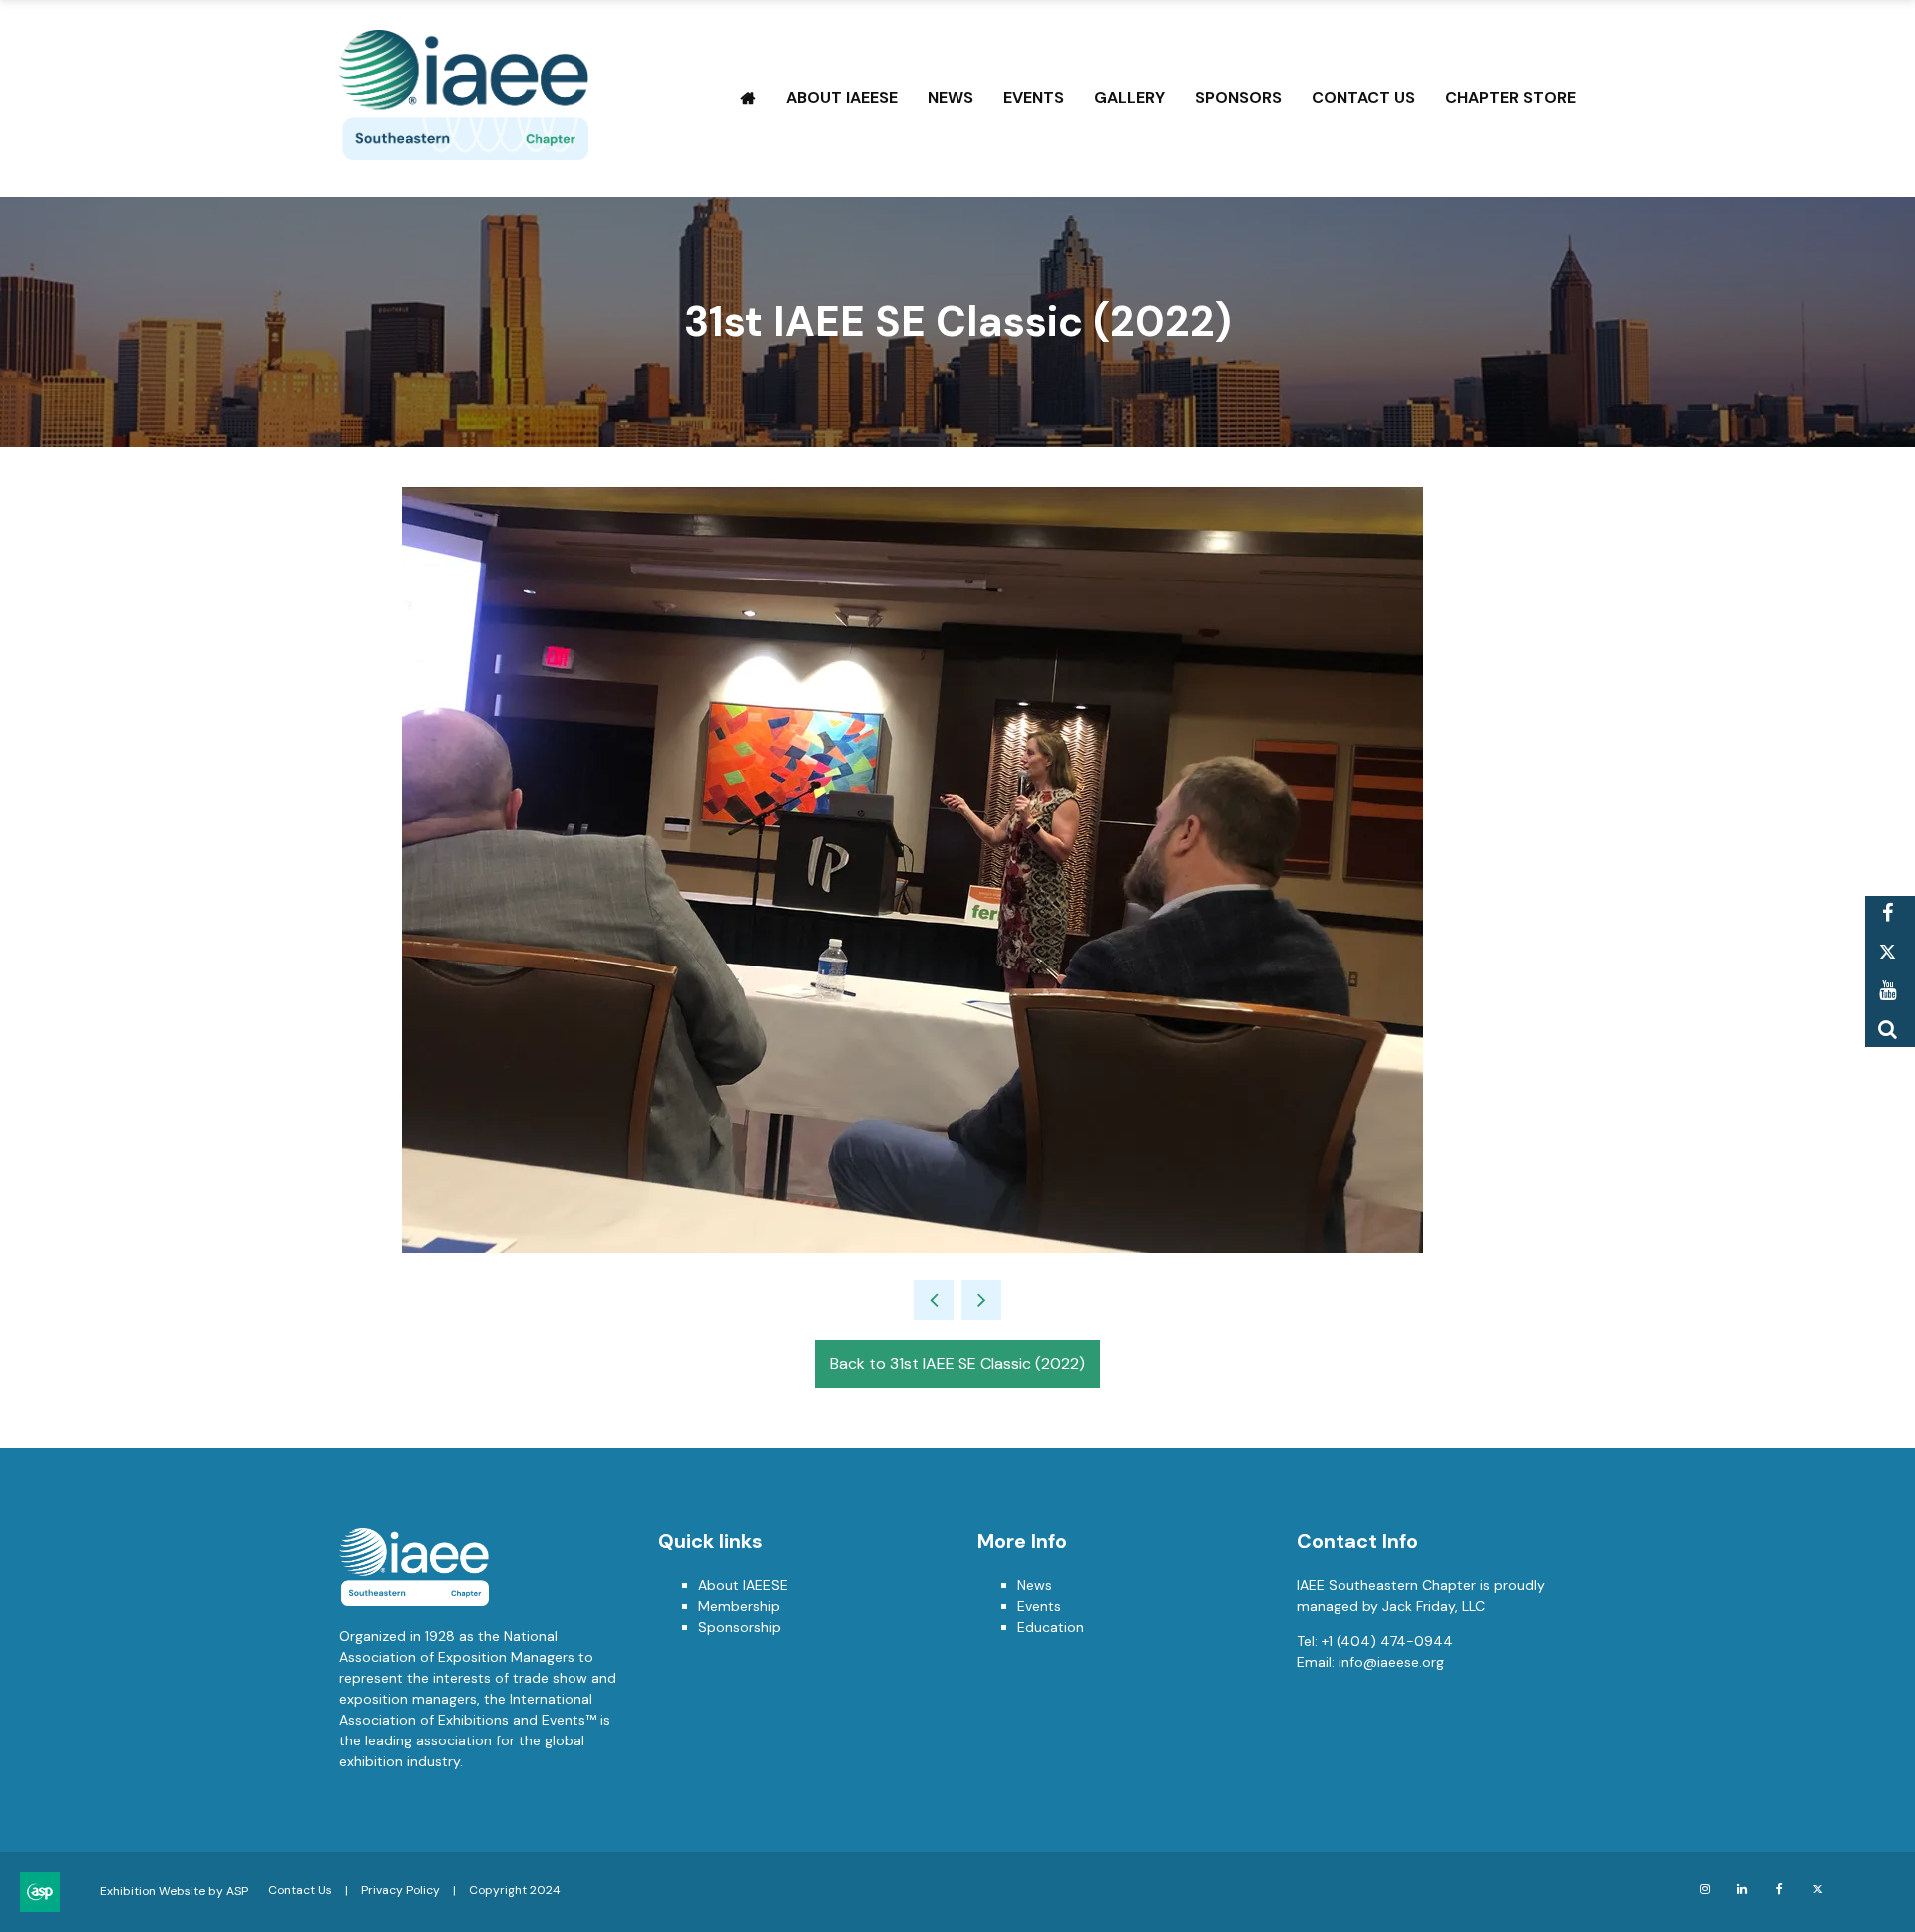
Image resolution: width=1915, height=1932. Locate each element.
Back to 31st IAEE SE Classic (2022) (957, 1364)
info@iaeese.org (1391, 1662)
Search (1888, 1030)
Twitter (1888, 952)
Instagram (1704, 1890)
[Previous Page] (934, 1300)
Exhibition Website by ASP (174, 1891)
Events (1034, 97)
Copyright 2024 (515, 1890)
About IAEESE (842, 97)
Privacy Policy (400, 1890)
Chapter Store (1511, 97)
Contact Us (1363, 97)
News (951, 97)
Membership (739, 1606)
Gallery (1130, 97)
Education (1051, 1627)
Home (749, 98)
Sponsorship (740, 1627)
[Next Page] (981, 1300)
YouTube (1888, 991)
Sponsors (1238, 97)
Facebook (1888, 913)
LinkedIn (1742, 1890)
